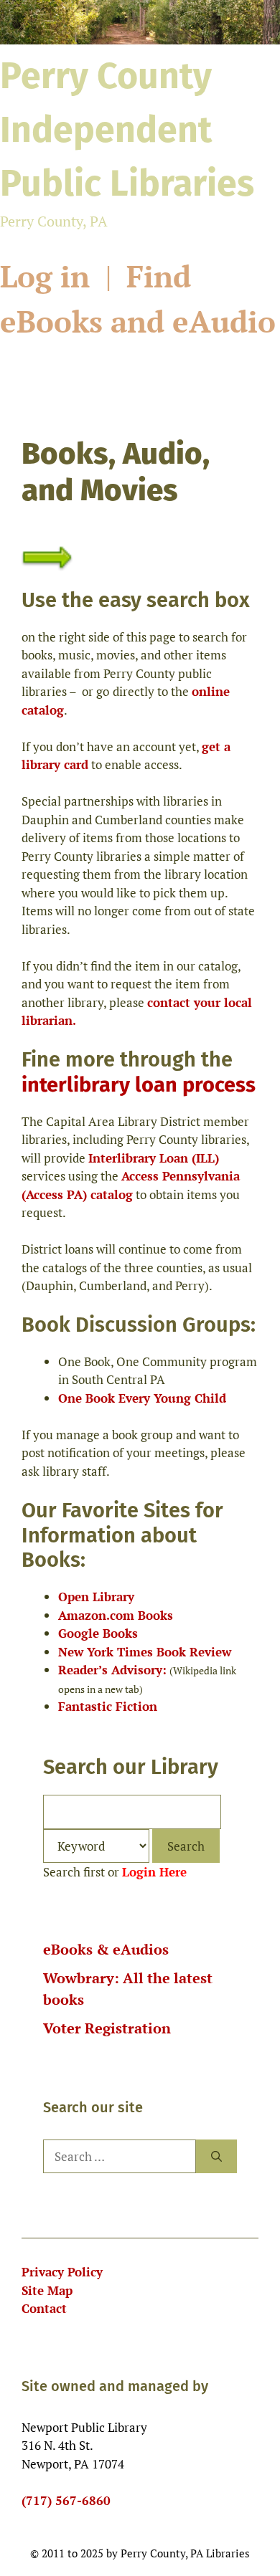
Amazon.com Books (116, 1615)
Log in (49, 276)
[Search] (216, 2157)
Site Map (47, 2290)
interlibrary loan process (139, 1085)
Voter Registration (107, 2028)
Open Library (96, 1597)
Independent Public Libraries (127, 130)
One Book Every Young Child (142, 1398)
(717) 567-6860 (66, 2500)
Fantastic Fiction (108, 1706)
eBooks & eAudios (106, 1949)
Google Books (98, 1633)
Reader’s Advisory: (112, 1670)
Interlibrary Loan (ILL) (154, 1158)
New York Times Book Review (145, 1652)
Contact (44, 2308)
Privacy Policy (62, 2272)
